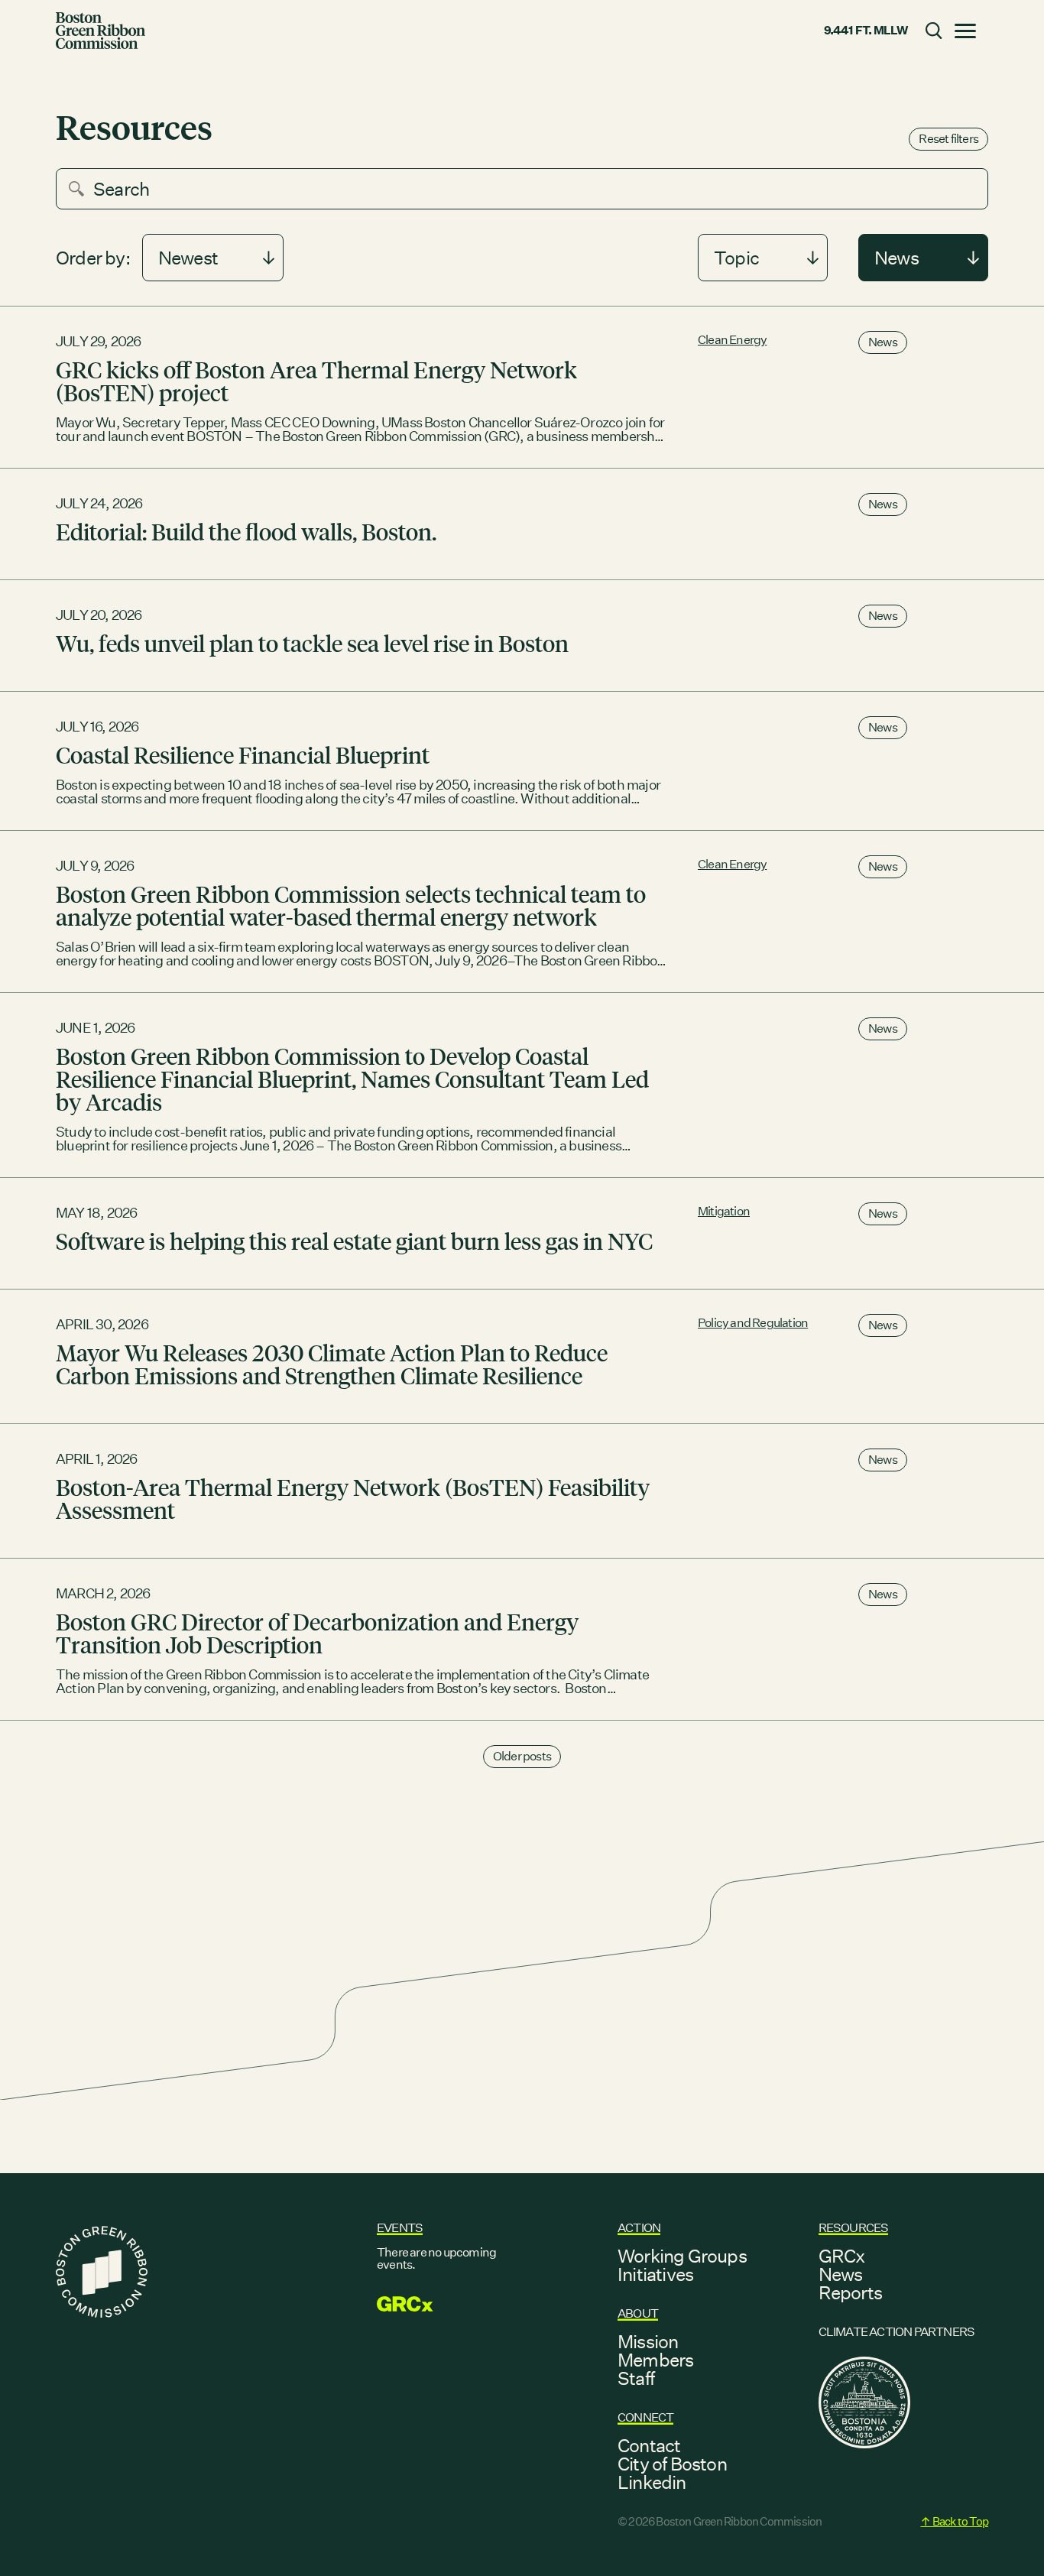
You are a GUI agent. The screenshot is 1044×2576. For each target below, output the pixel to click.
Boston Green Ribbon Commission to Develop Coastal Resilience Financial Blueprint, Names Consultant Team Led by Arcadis (352, 1079)
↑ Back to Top (954, 2521)
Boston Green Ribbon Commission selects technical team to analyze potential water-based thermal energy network (351, 905)
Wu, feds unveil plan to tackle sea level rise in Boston (312, 643)
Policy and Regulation (753, 1323)
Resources (854, 2228)
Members (655, 2360)
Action (639, 2228)
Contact (649, 2445)
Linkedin (652, 2482)
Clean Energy (732, 340)
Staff (636, 2378)
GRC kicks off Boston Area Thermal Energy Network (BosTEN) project (316, 381)
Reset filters (948, 139)
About (638, 2313)
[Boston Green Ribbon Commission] (101, 31)
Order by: (93, 258)
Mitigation (724, 1211)
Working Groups (682, 2256)
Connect (645, 2417)
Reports (850, 2292)
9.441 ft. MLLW (866, 30)
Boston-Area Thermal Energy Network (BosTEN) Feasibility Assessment (353, 1498)
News (883, 342)
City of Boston (672, 2464)
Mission (648, 2341)
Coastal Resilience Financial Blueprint (243, 754)
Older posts (522, 1756)
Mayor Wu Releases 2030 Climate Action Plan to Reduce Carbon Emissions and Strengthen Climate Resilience (332, 1364)
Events (400, 2228)
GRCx (842, 2256)
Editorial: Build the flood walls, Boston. (246, 531)
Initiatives (655, 2274)
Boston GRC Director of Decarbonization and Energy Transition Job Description (317, 1633)
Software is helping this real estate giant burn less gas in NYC (354, 1241)
